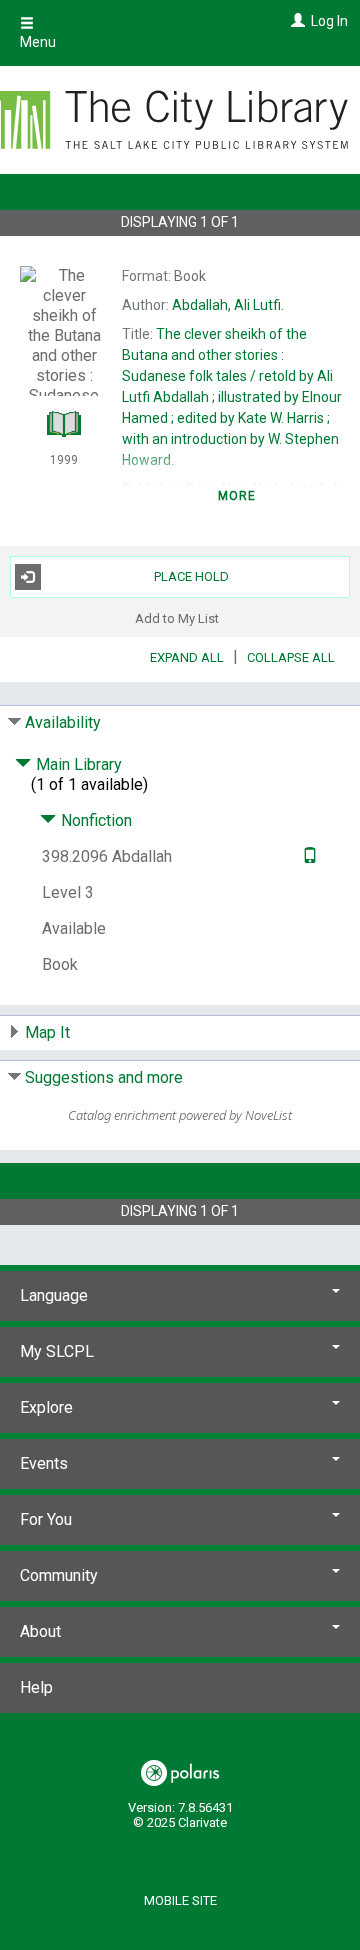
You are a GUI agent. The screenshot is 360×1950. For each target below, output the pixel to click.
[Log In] (295, 21)
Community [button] (59, 1575)
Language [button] (54, 1295)
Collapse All (291, 657)
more (237, 496)
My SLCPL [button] (57, 1351)
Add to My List (177, 618)
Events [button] (44, 1463)
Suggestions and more (104, 1077)
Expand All (187, 657)
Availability (63, 722)
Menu (38, 42)
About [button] (40, 1631)
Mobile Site (180, 1900)
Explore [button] (46, 1407)
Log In (329, 21)
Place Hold (191, 576)
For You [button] (46, 1519)
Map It (47, 1032)
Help (36, 1687)
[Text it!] (307, 856)
